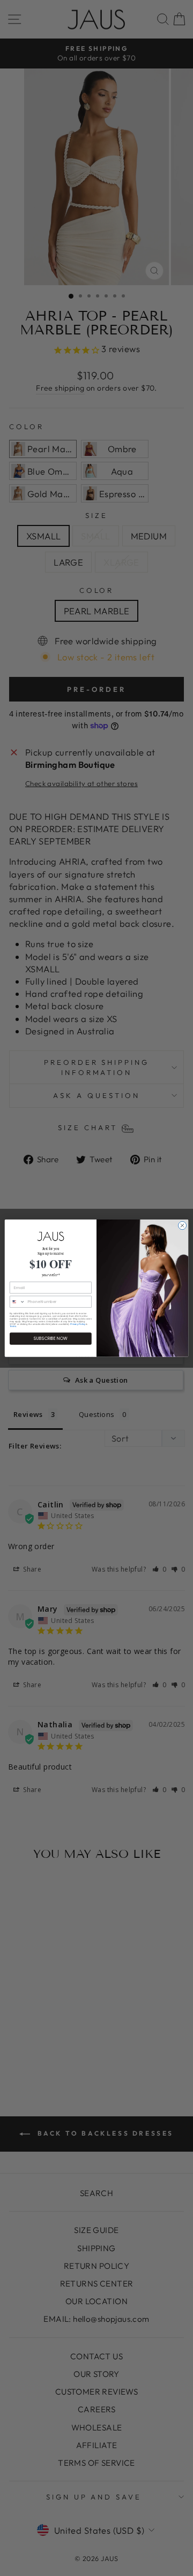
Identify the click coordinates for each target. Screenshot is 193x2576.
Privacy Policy (78, 1324)
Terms (13, 1326)
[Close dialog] (182, 1225)
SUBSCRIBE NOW (51, 1339)
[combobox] (17, 1302)
